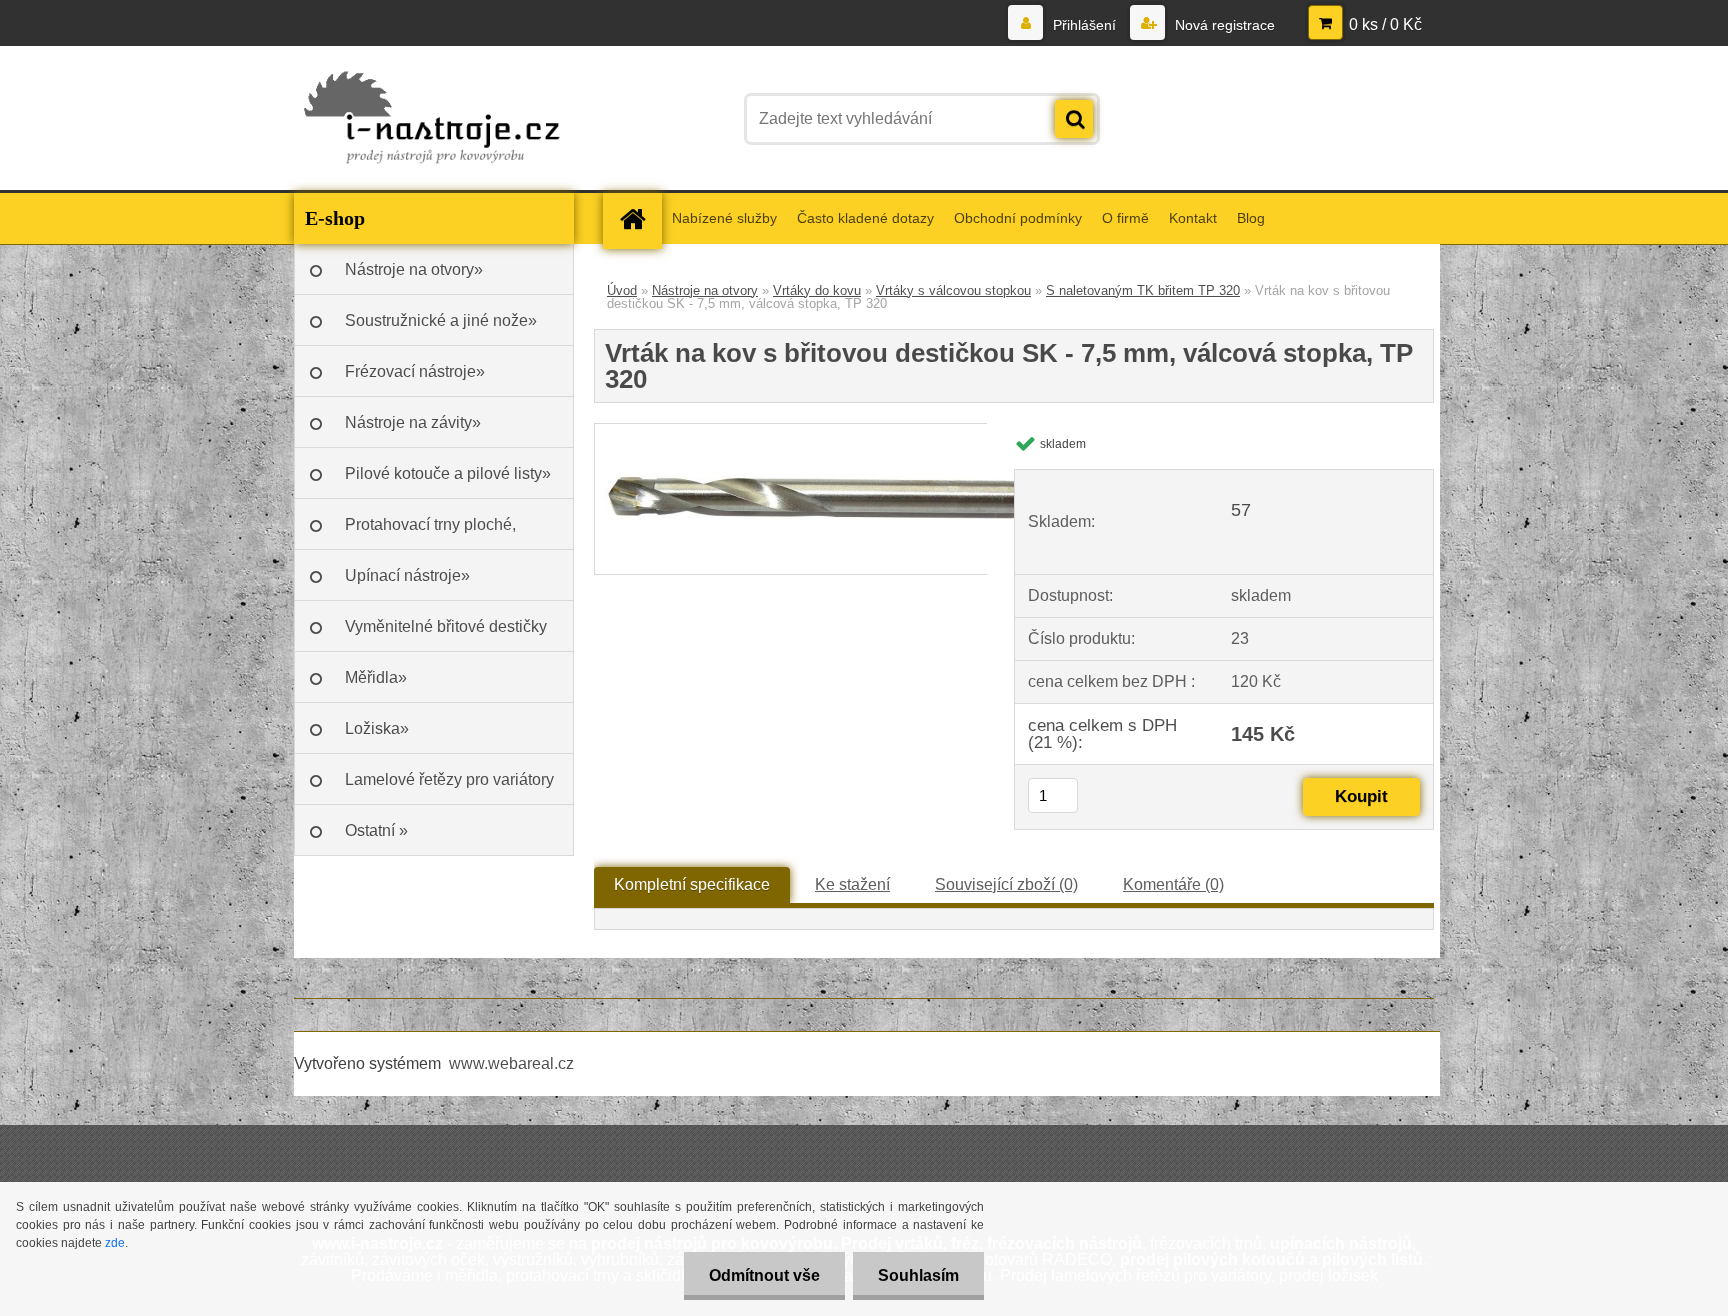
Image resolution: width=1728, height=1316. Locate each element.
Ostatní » (376, 830)
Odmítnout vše (764, 1275)
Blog (1251, 218)
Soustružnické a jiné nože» (441, 320)
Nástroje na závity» (413, 422)
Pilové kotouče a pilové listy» (448, 473)
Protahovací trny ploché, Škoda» (430, 533)
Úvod (622, 290)
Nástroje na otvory (705, 290)
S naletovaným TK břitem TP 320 (1143, 290)
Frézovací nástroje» (415, 371)
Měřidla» (376, 677)
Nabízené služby (724, 218)
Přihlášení (1084, 25)
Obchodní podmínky (1018, 218)
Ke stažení (852, 884)
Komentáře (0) (1173, 884)
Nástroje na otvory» (414, 269)
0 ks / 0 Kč (1385, 24)
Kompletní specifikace (692, 884)
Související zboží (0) (1006, 884)
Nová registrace (1223, 25)
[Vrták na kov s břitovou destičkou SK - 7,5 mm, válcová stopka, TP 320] (820, 431)
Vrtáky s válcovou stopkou (953, 290)
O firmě (1125, 218)
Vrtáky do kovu (817, 290)
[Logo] (431, 119)
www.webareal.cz (511, 1063)
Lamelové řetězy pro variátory (449, 779)
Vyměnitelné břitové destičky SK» (446, 635)
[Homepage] (639, 218)
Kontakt (1193, 218)
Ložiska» (377, 728)
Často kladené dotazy (865, 218)
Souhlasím (918, 1275)
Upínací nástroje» (407, 575)
